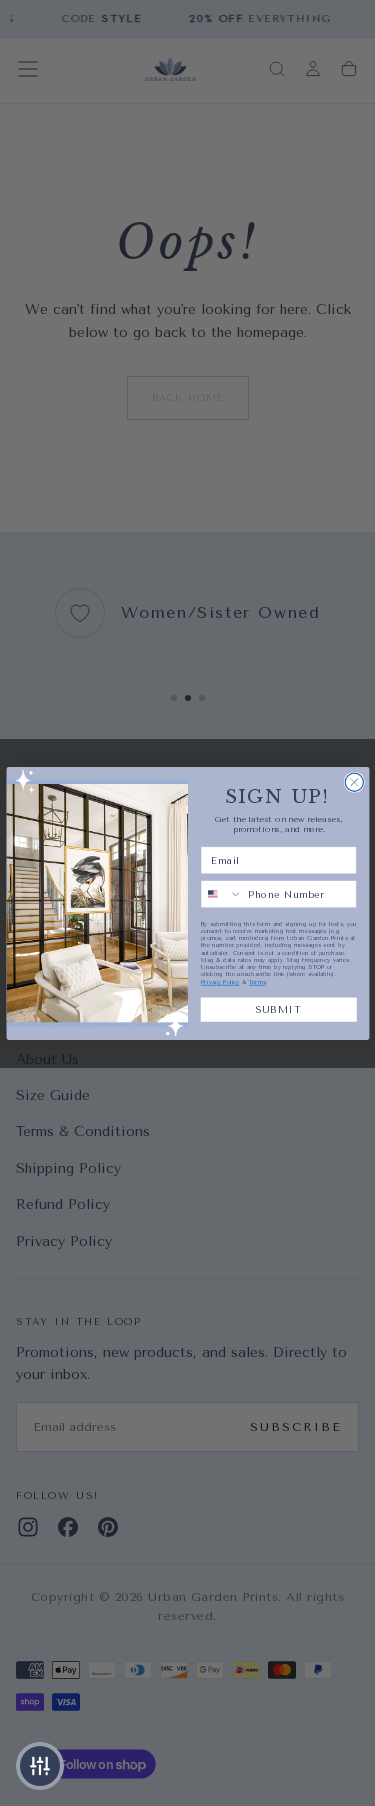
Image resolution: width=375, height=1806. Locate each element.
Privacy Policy (219, 981)
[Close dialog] (354, 782)
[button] (40, 1766)
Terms (257, 981)
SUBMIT (278, 1008)
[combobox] (221, 893)
